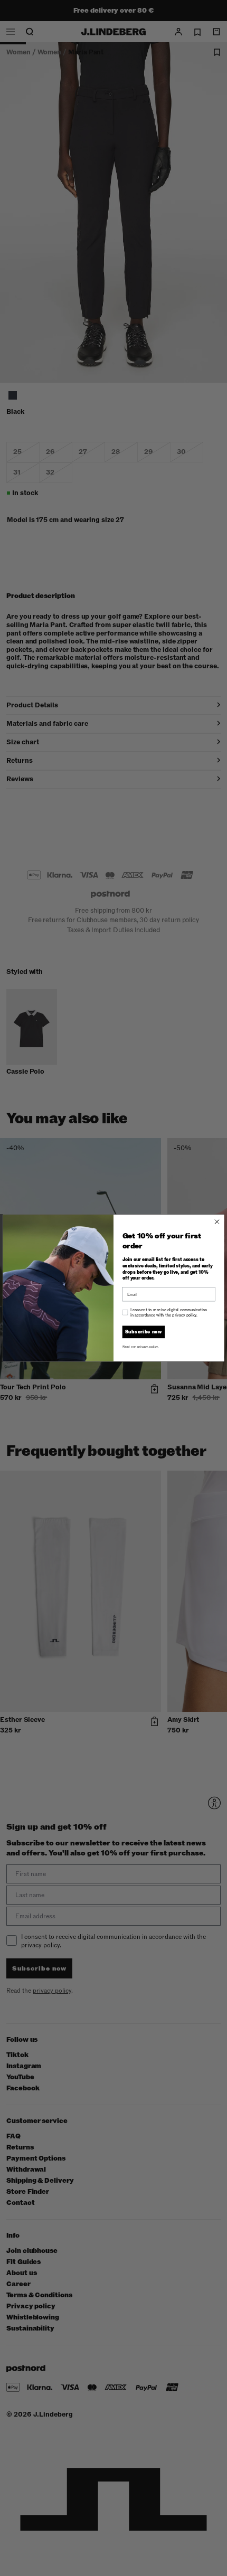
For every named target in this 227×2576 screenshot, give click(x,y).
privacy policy (148, 1346)
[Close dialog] (217, 1222)
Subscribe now (144, 1332)
